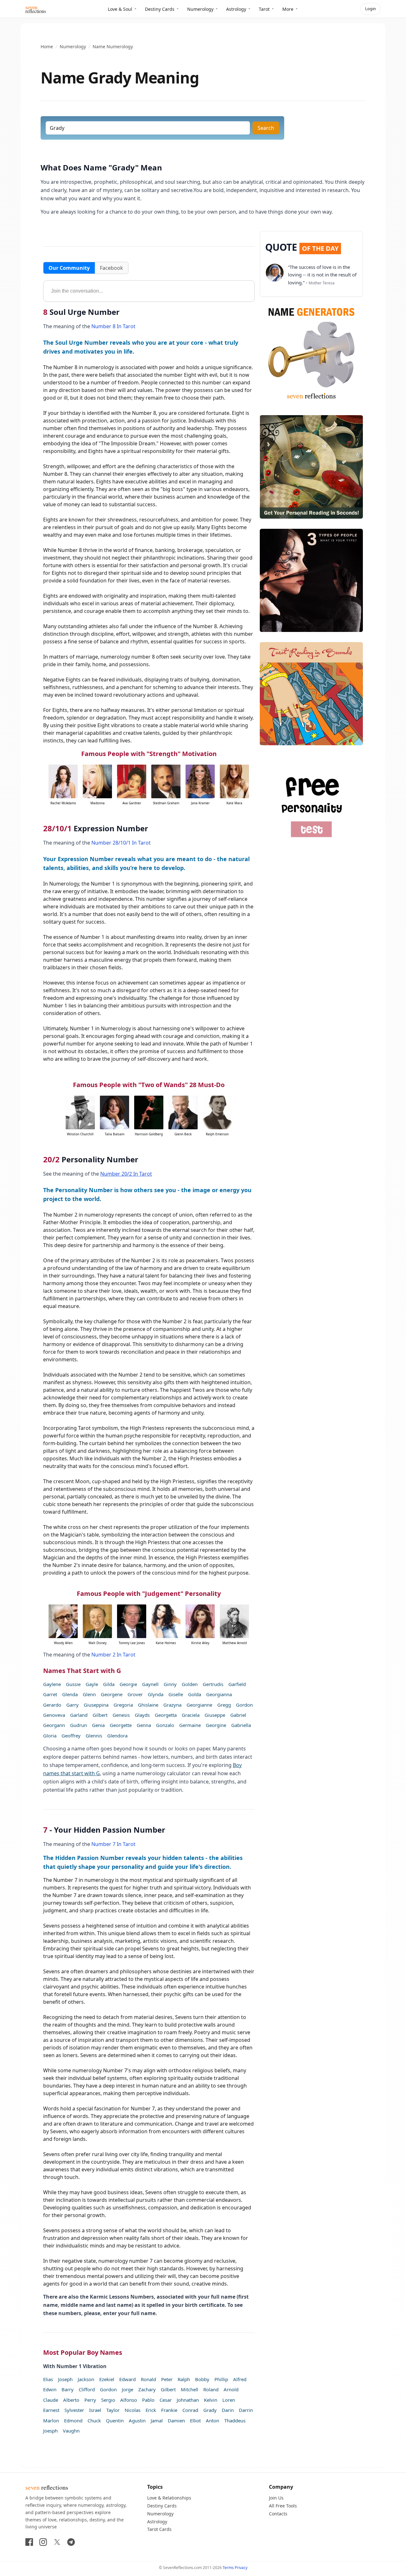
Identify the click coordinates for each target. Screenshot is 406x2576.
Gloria (50, 1736)
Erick (151, 2410)
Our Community (69, 268)
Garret (50, 1694)
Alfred (240, 2379)
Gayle (92, 1684)
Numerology (200, 9)
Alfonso (129, 2400)
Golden (190, 1684)
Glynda (156, 1694)
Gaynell (150, 1684)
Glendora (117, 1736)
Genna (144, 1725)
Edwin (50, 2389)
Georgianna (219, 1694)
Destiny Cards (160, 9)
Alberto (71, 2400)
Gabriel (238, 1715)
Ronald (148, 2379)
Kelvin (211, 2400)
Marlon (51, 2420)
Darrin (246, 2410)
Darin (228, 2410)
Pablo (148, 2400)
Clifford (87, 2389)
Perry (90, 2400)
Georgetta (166, 1715)
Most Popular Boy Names (83, 2352)
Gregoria (123, 1705)
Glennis (94, 1736)
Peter (167, 2379)
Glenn (89, 1694)
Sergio (108, 2400)
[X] (57, 2542)
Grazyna (172, 1705)
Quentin (115, 2420)
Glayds (142, 1715)
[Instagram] (43, 2542)
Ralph (184, 2379)
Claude (51, 2400)
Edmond (73, 2420)
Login (370, 9)
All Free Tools (283, 2506)
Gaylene (52, 1684)
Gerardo (52, 1705)
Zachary (147, 2389)
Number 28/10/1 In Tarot (121, 843)
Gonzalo (165, 1725)
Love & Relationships (169, 2498)
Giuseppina (96, 1705)
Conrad (190, 2410)
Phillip (221, 2379)
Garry (72, 1705)
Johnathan (188, 2400)
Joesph (50, 2431)
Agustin (137, 2420)
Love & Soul (120, 9)
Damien (176, 2420)
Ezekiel (107, 2379)
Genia (98, 1725)
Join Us (276, 2498)
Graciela (191, 1715)
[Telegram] (71, 2542)
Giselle (176, 1694)
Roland (211, 2389)
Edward (128, 2379)
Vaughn (71, 2431)
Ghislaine (148, 1705)
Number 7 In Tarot (113, 1844)
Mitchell (190, 2389)
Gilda (109, 1684)
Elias (48, 2379)
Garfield (237, 1684)
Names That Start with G (82, 1671)
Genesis (121, 1715)
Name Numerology (113, 46)
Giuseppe (215, 1715)
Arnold (231, 2389)
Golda (195, 1694)
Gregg (224, 1705)
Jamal (157, 2420)
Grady (210, 2410)
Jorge (128, 2389)
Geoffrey (71, 1736)
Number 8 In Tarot (113, 326)
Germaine (190, 1725)
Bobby (202, 2379)
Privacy (241, 2568)
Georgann (54, 1725)
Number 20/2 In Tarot (126, 1174)
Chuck (94, 2420)
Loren (229, 2400)
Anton (213, 2420)
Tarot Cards (159, 2529)
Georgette (121, 1725)
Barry (68, 2389)
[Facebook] (29, 2542)
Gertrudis (213, 1684)
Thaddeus (235, 2420)
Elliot (195, 2420)
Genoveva (54, 1715)
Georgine (216, 1725)
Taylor (113, 2410)
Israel (95, 2410)
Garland (79, 1715)
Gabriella (241, 1725)
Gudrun (79, 1725)
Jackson (86, 2379)
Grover (135, 1694)
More (288, 9)
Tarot (264, 9)
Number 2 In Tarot (113, 1655)
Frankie (169, 2410)
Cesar (166, 2400)
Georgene (112, 1694)
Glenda (70, 1694)
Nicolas (133, 2410)
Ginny (170, 1684)
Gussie (73, 1684)
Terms (228, 2568)
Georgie (128, 1684)
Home (47, 46)
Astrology (236, 9)
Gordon (244, 1705)
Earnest (51, 2410)
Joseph (65, 2379)
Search (266, 128)
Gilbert (100, 1715)
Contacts (278, 2514)
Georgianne (199, 1705)
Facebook (111, 268)
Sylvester (74, 2410)
